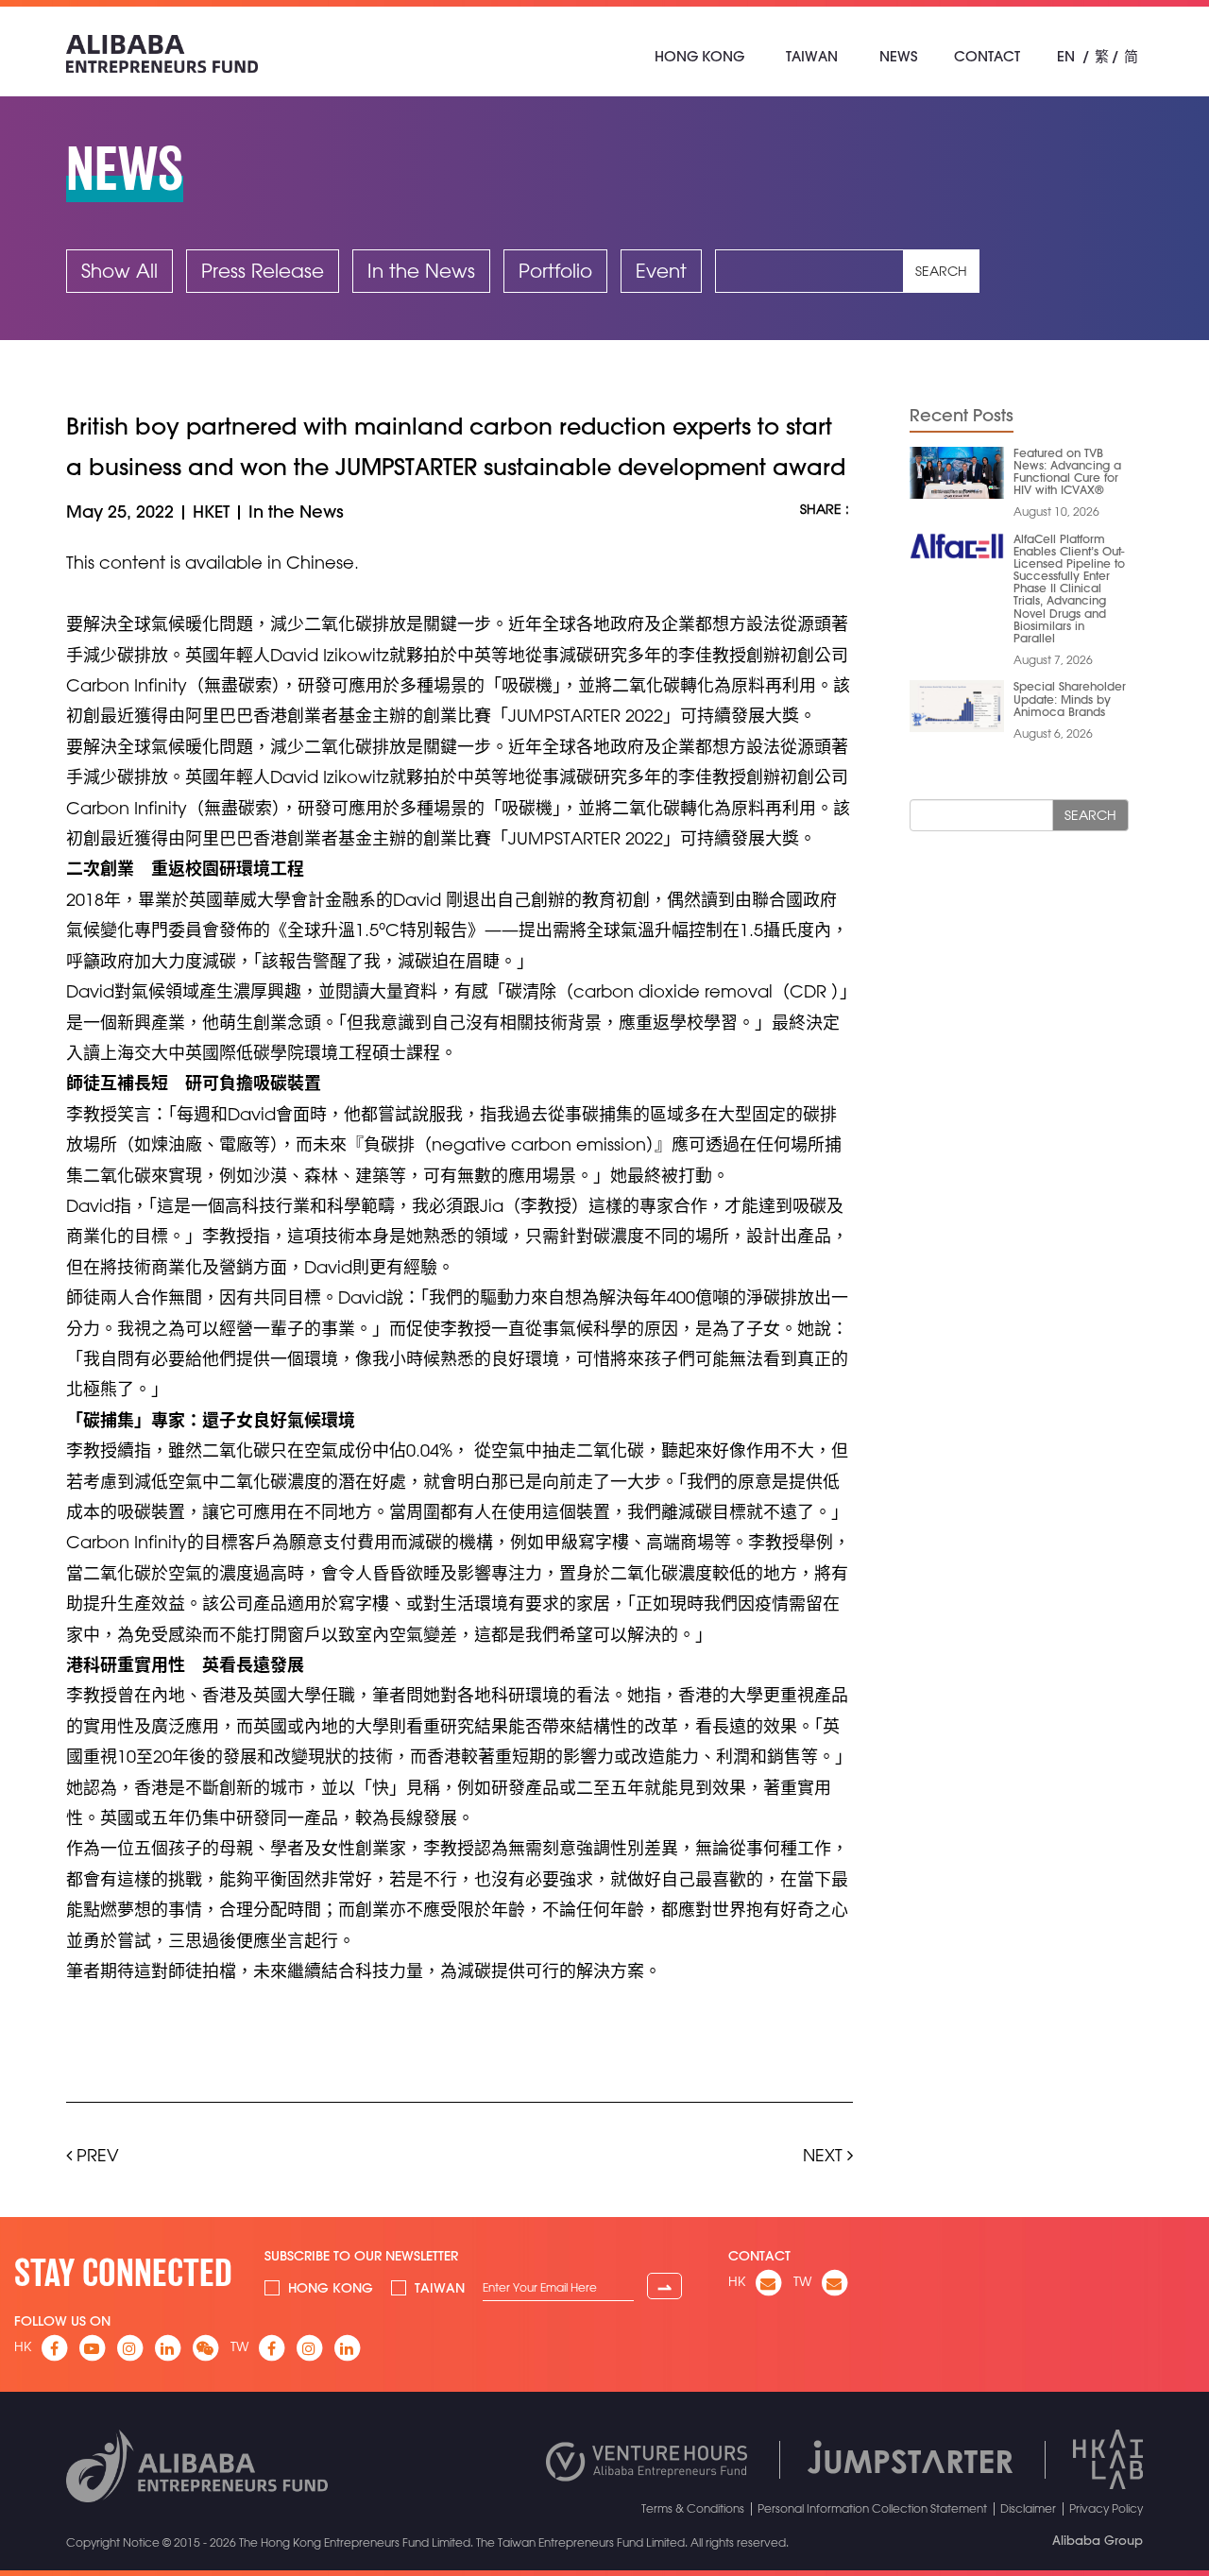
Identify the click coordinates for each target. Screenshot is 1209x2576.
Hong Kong (699, 56)
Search (941, 271)
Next (825, 2155)
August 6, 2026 (1053, 733)
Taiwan (812, 56)
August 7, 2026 (1053, 659)
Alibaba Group (1098, 2540)
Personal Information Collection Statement (872, 2508)
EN (1066, 56)
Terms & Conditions (693, 2508)
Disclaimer (1028, 2508)
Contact (987, 56)
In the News (421, 271)
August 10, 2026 (1056, 511)
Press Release (263, 271)
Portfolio (555, 271)
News (898, 56)
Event (661, 271)
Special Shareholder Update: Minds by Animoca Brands (1070, 698)
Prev (95, 2155)
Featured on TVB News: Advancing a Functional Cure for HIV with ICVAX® (1067, 471)
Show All (119, 271)
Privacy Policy (1106, 2508)
